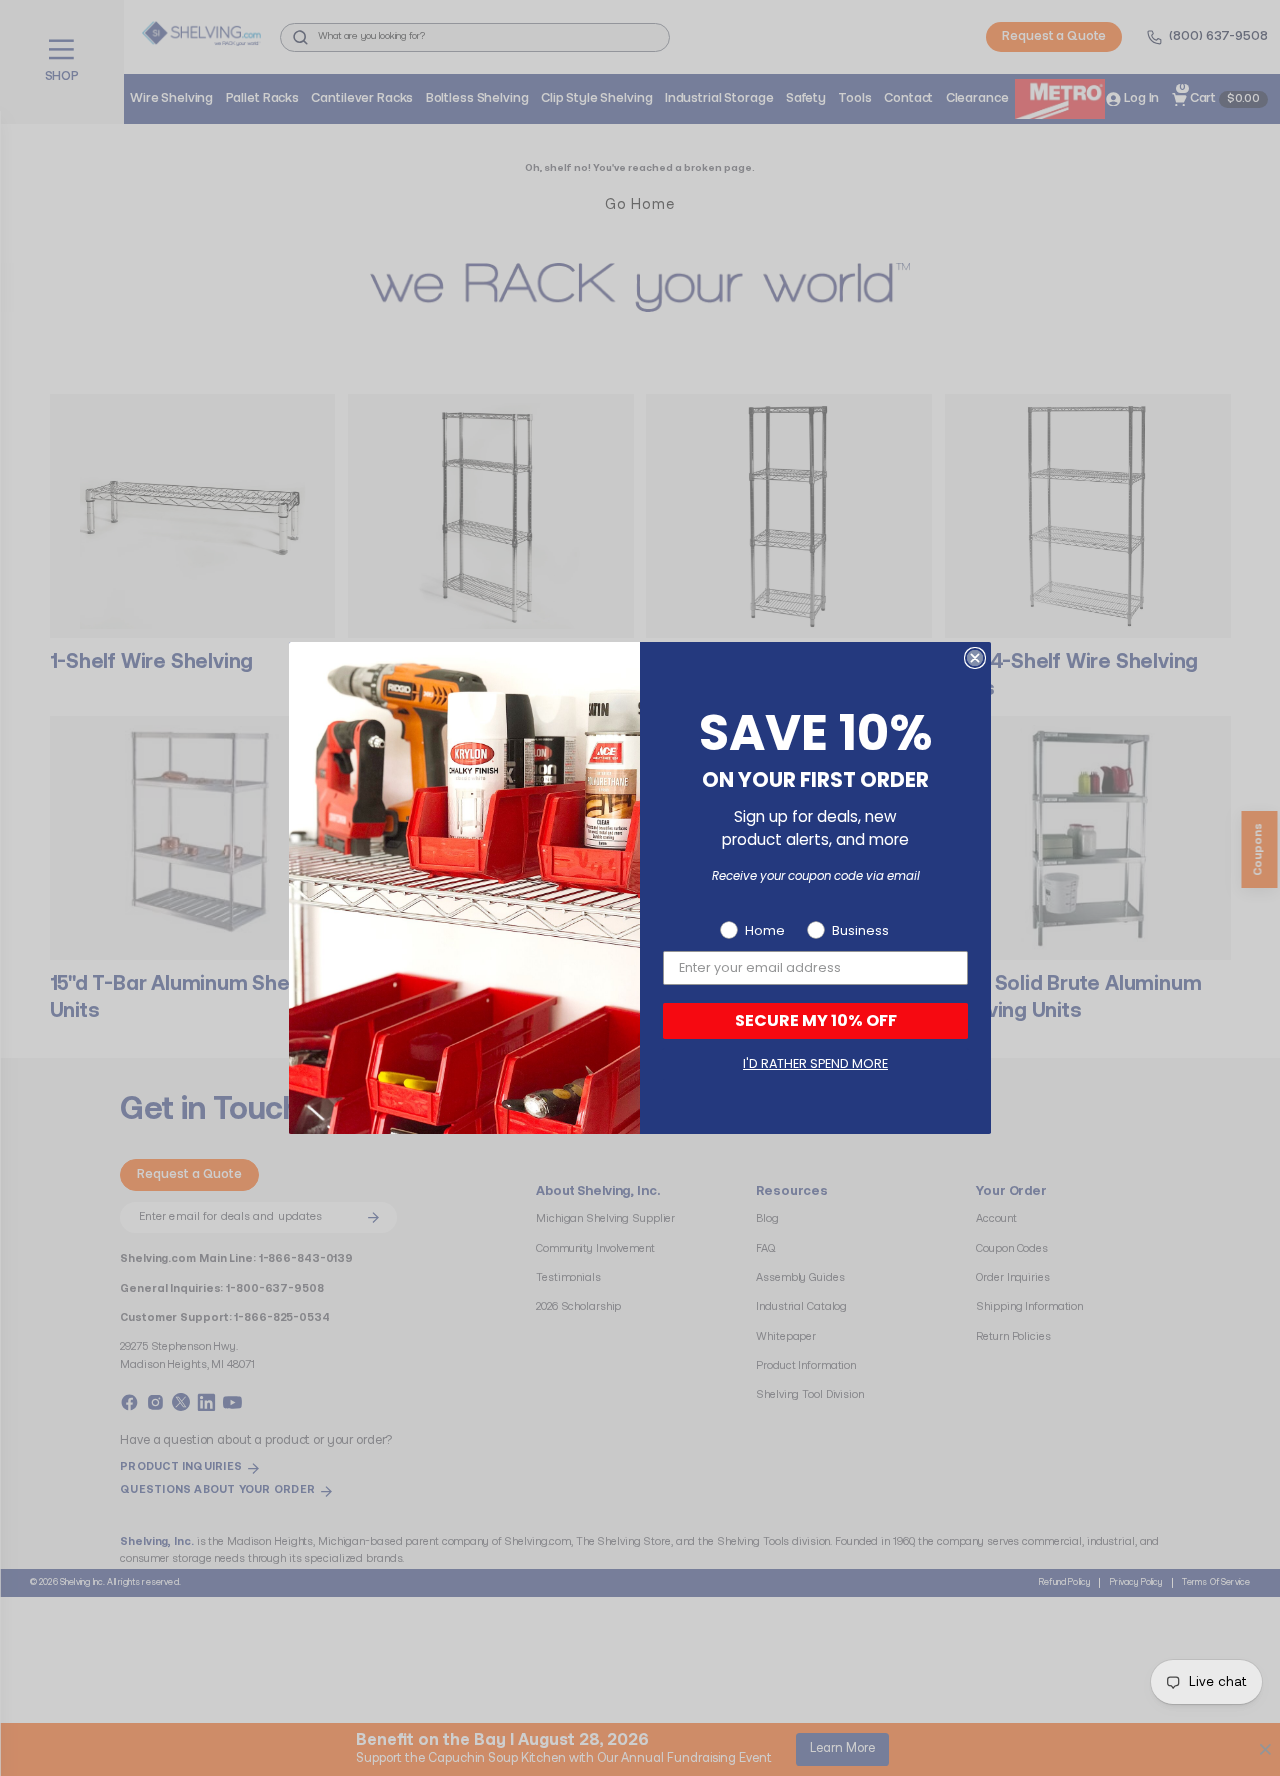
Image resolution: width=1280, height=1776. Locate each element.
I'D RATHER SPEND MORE (815, 1063)
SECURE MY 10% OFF (816, 1020)
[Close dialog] (975, 658)
